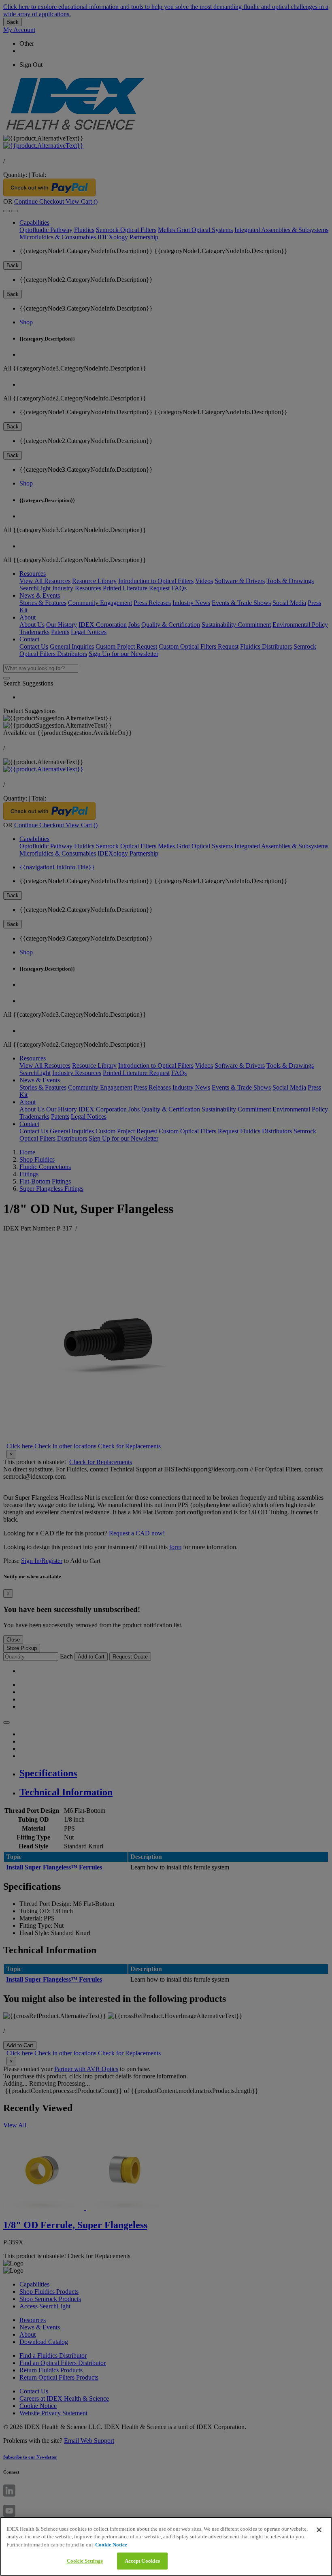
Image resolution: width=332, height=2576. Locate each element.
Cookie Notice (111, 2545)
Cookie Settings (85, 2561)
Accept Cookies (143, 2561)
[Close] (319, 2530)
